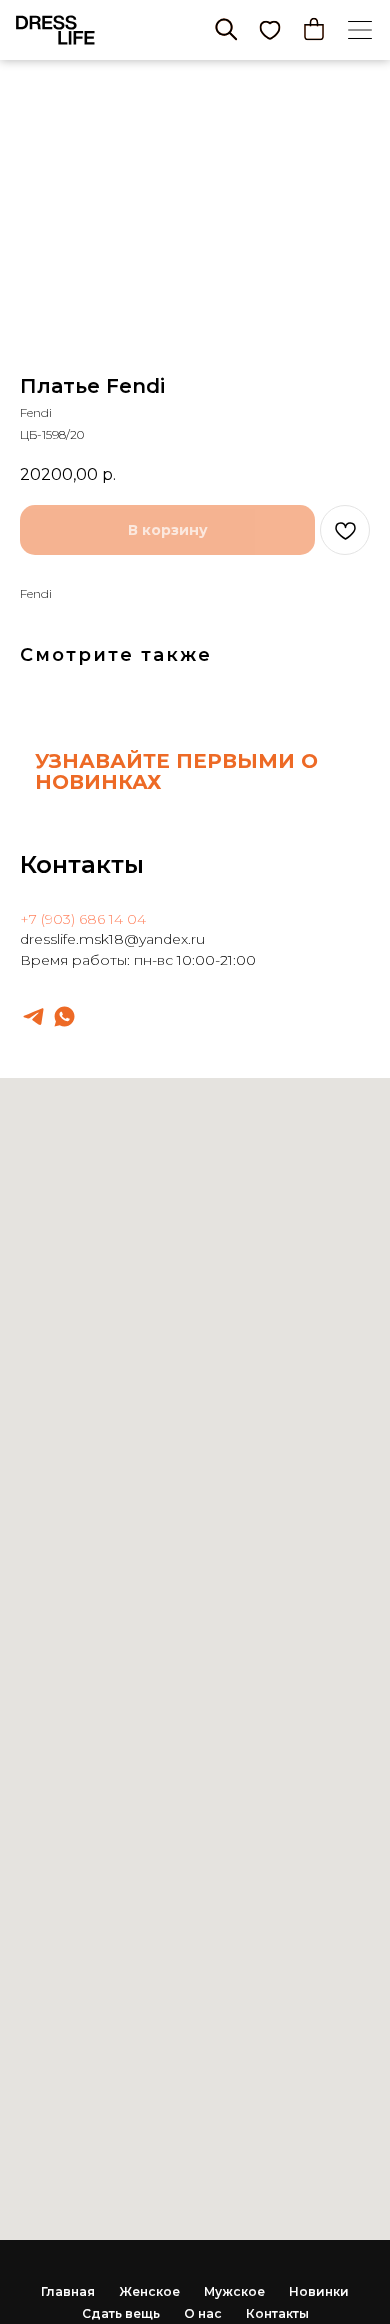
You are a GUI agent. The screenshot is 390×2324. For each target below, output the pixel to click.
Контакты (277, 2313)
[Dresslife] (33, 1016)
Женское (149, 2291)
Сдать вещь (121, 2313)
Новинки (319, 2291)
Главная (68, 2291)
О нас (203, 2313)
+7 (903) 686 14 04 (83, 919)
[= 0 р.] (314, 29)
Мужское (234, 2291)
